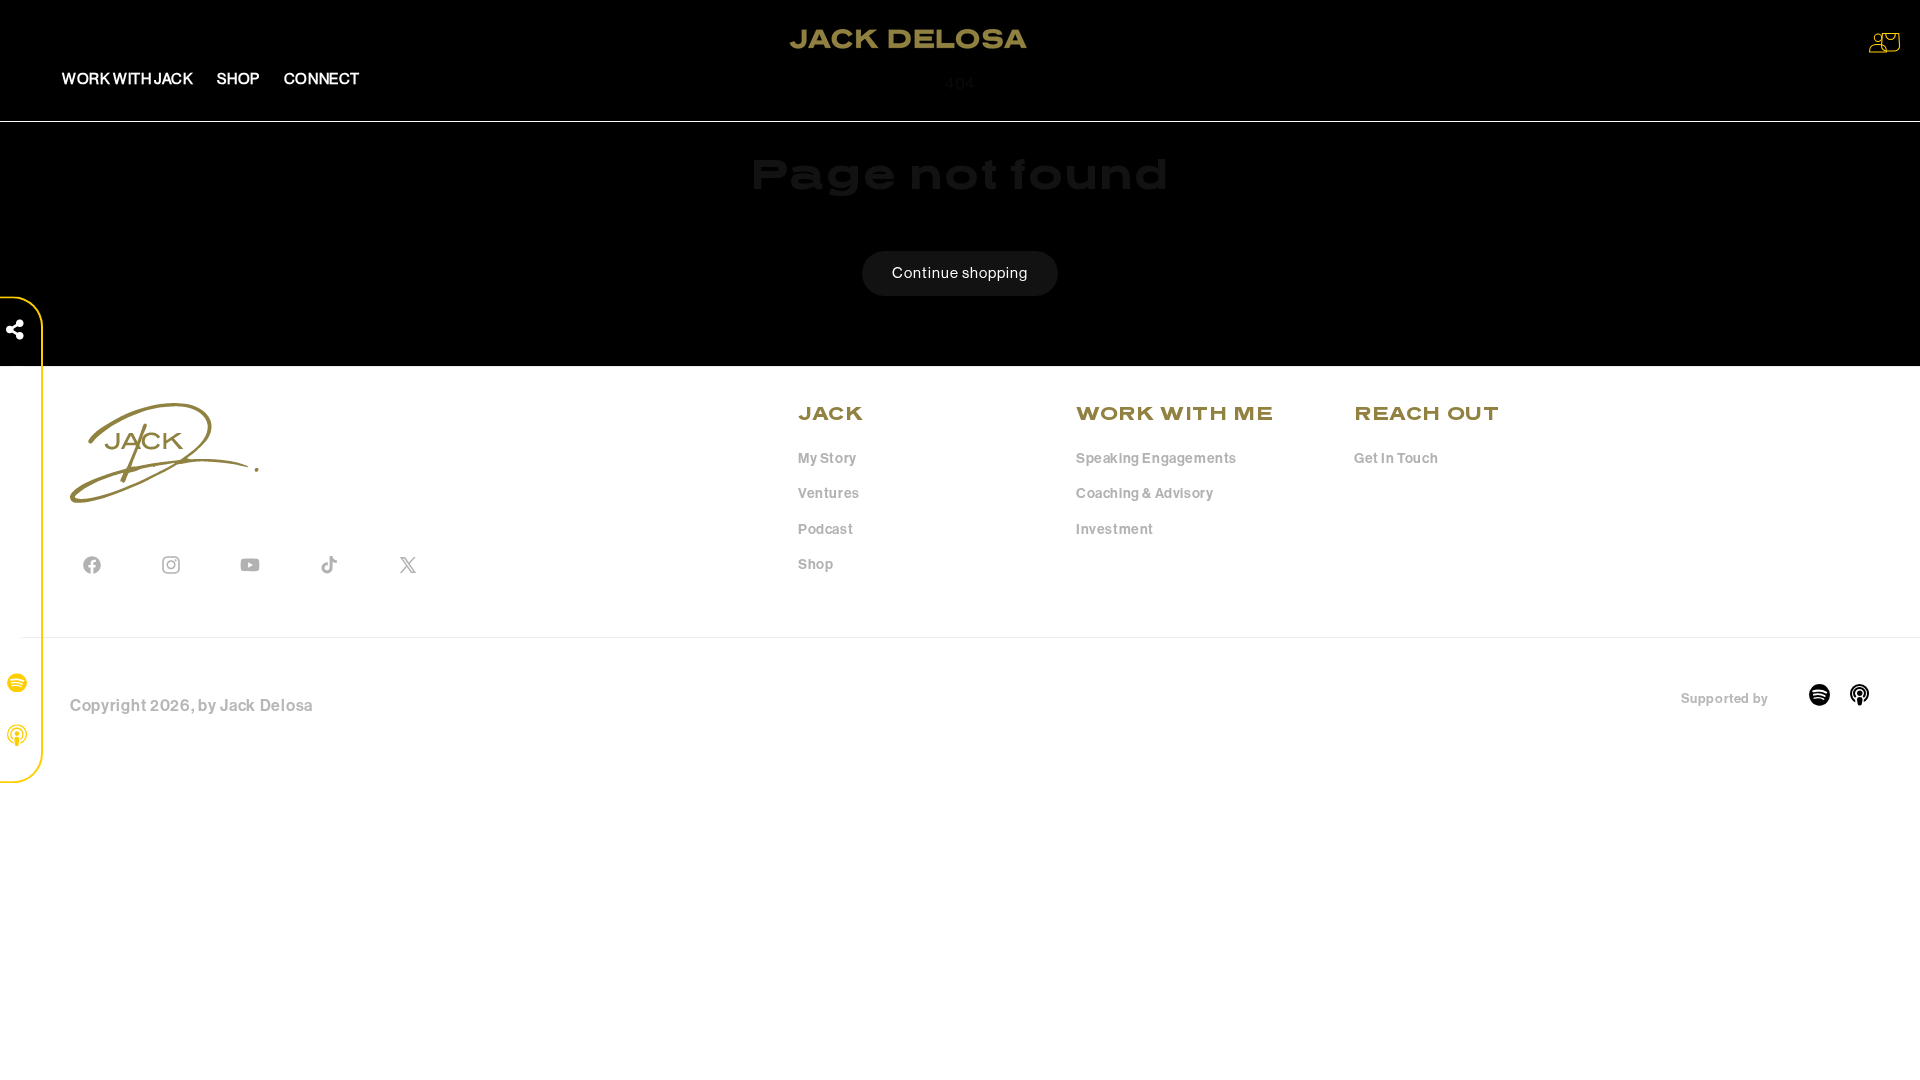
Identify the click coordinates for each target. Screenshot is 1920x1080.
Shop (815, 564)
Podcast (825, 529)
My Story (827, 458)
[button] (1890, 42)
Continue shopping (960, 272)
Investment (1115, 529)
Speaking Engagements (1156, 458)
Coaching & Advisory (1144, 493)
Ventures (829, 493)
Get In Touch (1396, 458)
